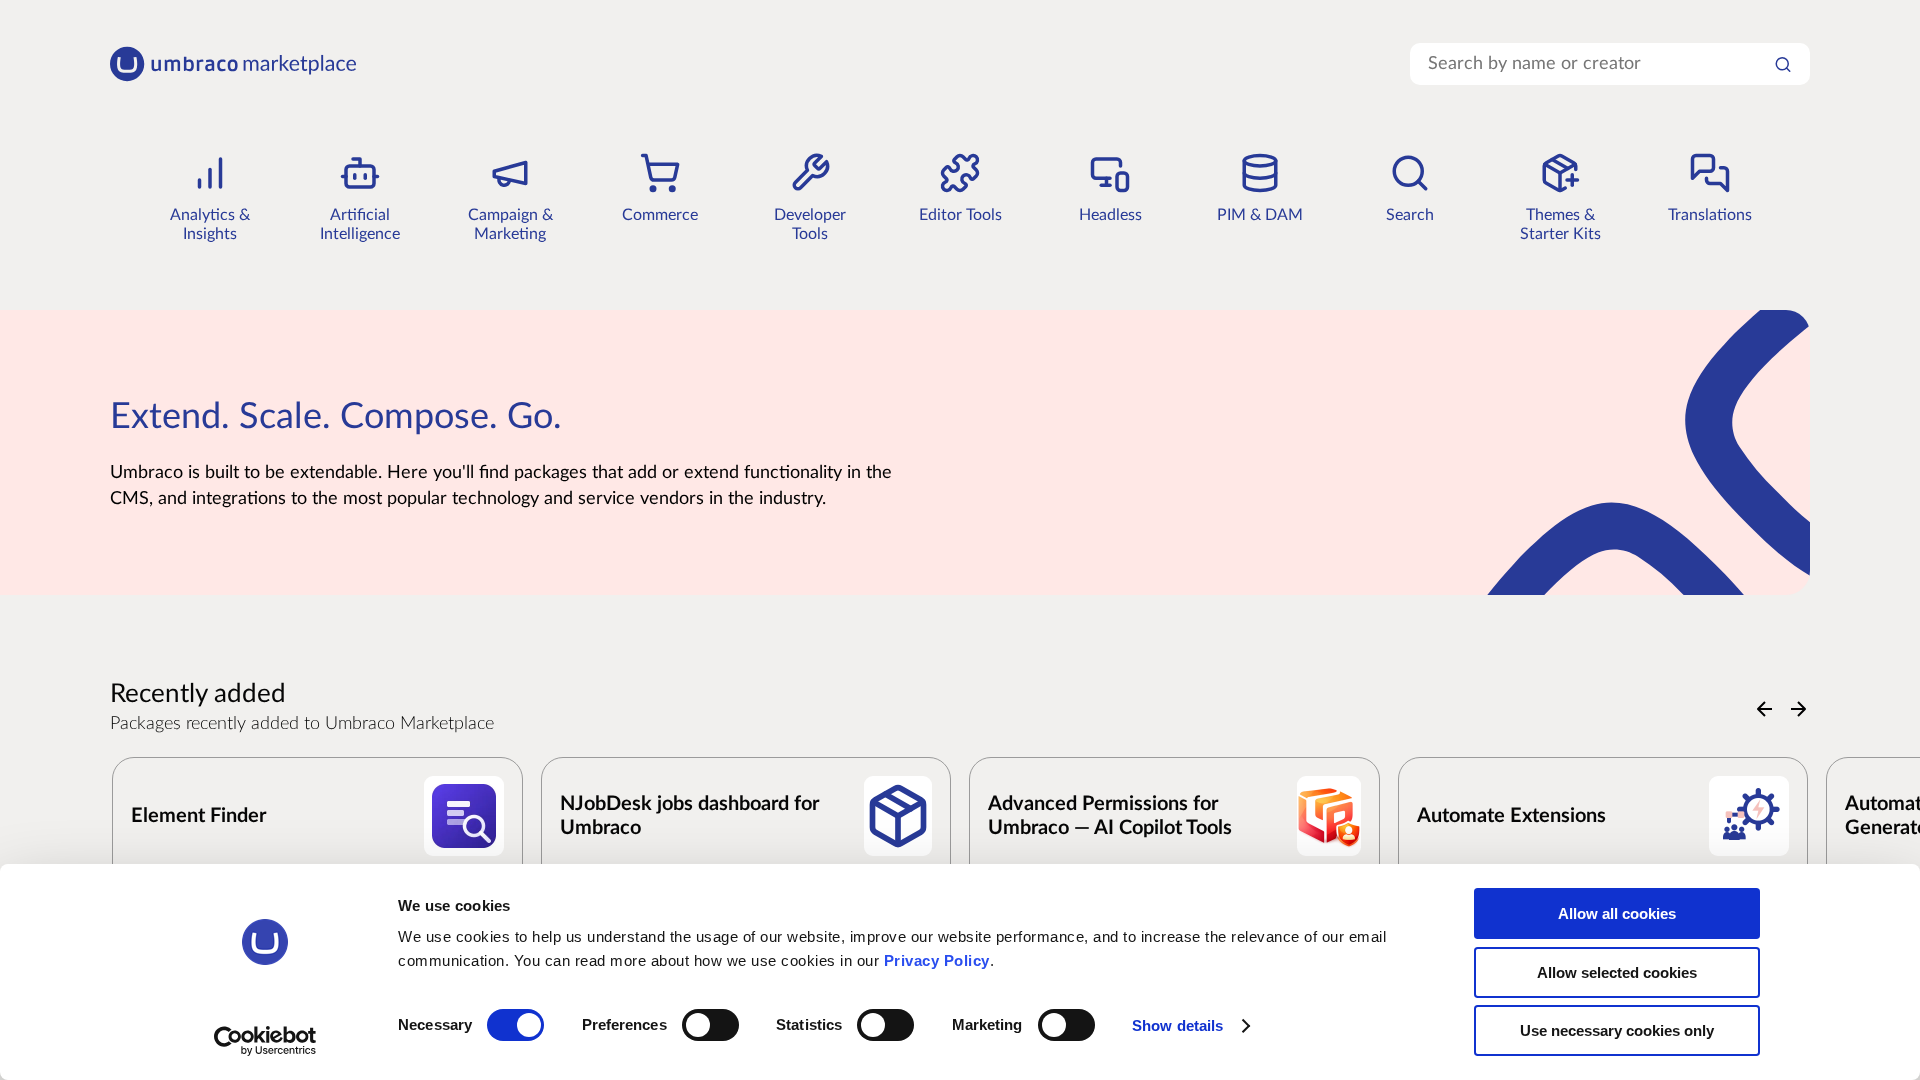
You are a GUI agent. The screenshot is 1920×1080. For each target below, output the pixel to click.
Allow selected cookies (1617, 972)
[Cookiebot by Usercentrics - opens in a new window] (265, 1041)
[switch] (710, 1025)
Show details (1177, 1025)
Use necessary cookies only (1617, 1030)
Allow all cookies (1617, 913)
